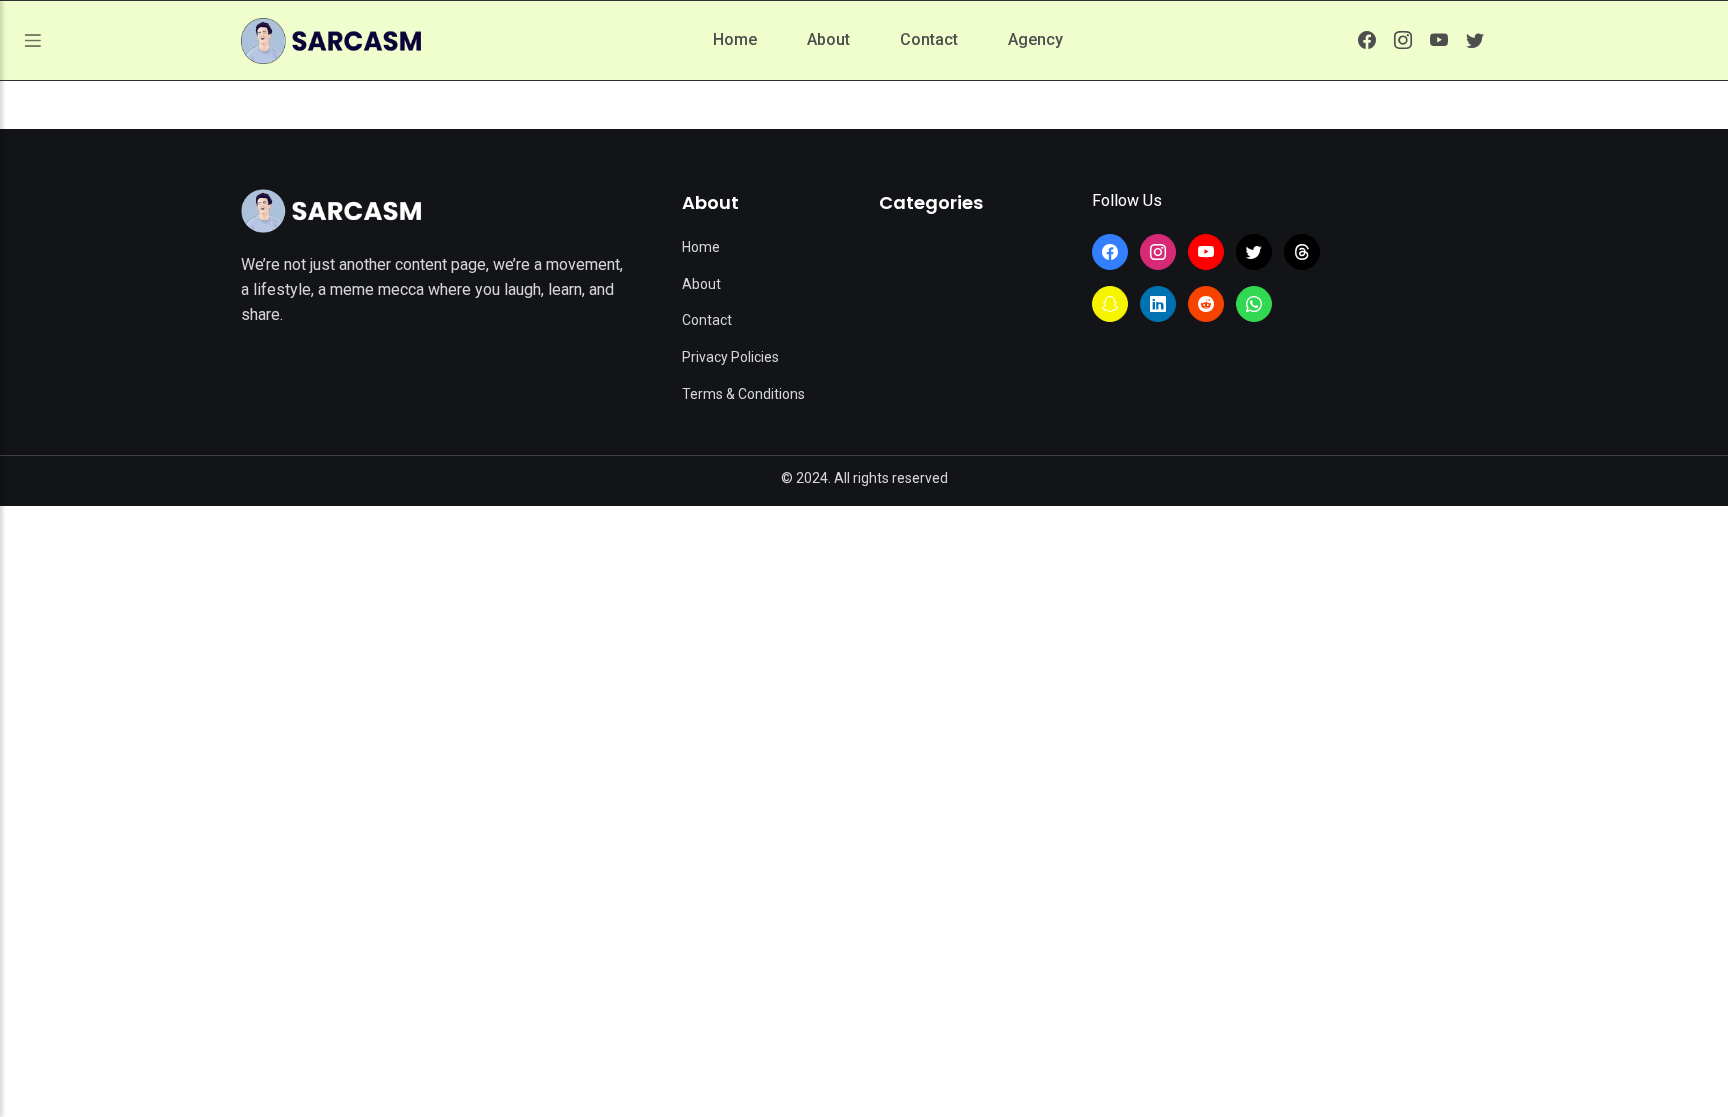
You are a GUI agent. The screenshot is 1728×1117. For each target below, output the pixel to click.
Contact (929, 39)
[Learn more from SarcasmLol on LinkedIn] (1158, 304)
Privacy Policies (730, 357)
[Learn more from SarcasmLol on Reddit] (1206, 304)
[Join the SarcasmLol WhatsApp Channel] (1254, 304)
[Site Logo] (331, 211)
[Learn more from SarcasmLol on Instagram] (1403, 40)
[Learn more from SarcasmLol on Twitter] (1475, 40)
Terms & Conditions (743, 394)
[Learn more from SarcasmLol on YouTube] (1439, 40)
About (828, 39)
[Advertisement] (864, 656)
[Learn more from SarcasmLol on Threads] (1302, 252)
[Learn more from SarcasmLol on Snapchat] (1110, 304)
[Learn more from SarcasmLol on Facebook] (1367, 40)
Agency (1035, 39)
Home (735, 39)
